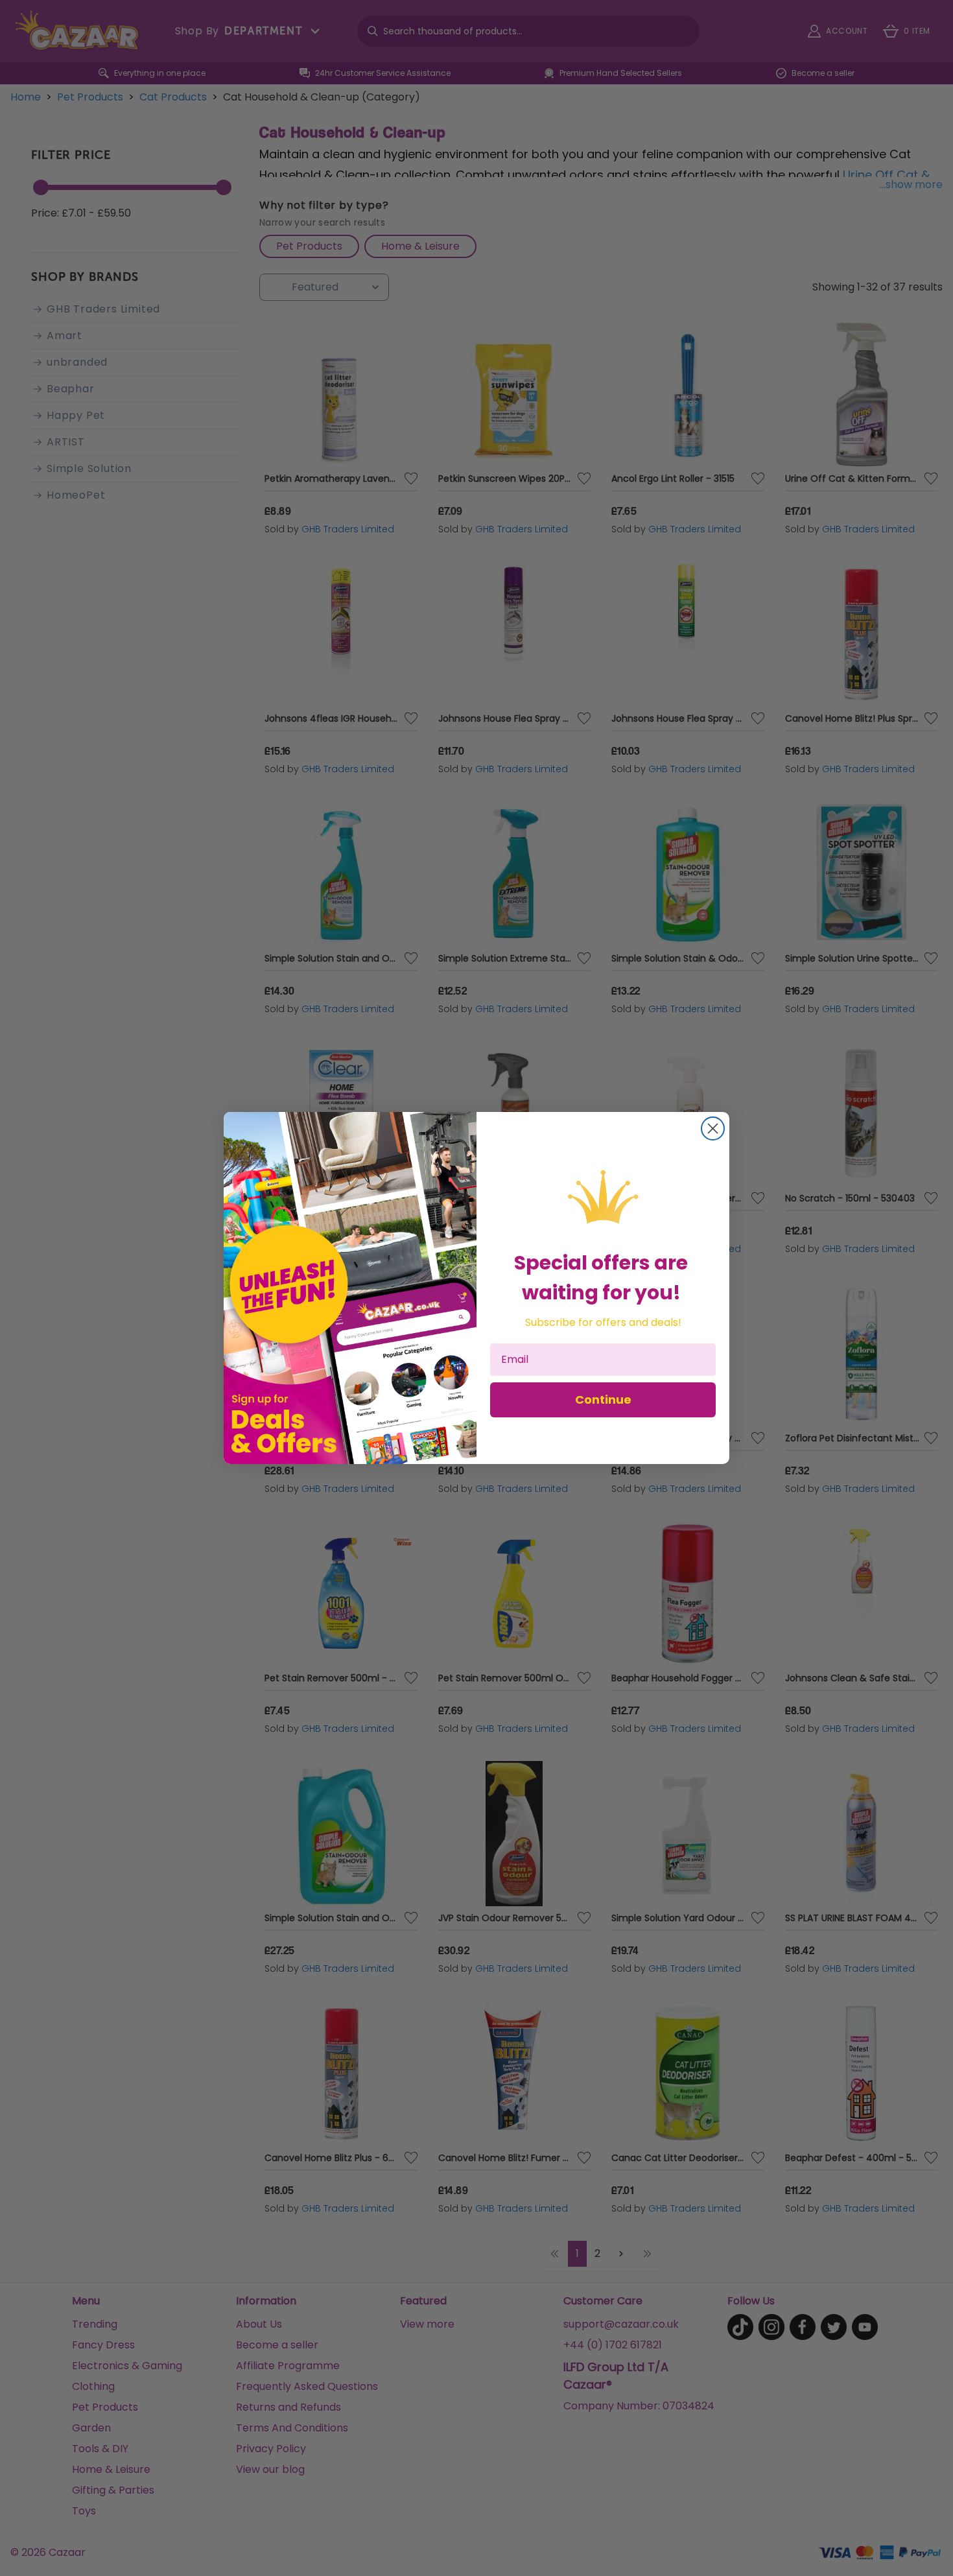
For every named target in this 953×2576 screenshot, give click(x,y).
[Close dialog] (713, 1128)
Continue (603, 1400)
